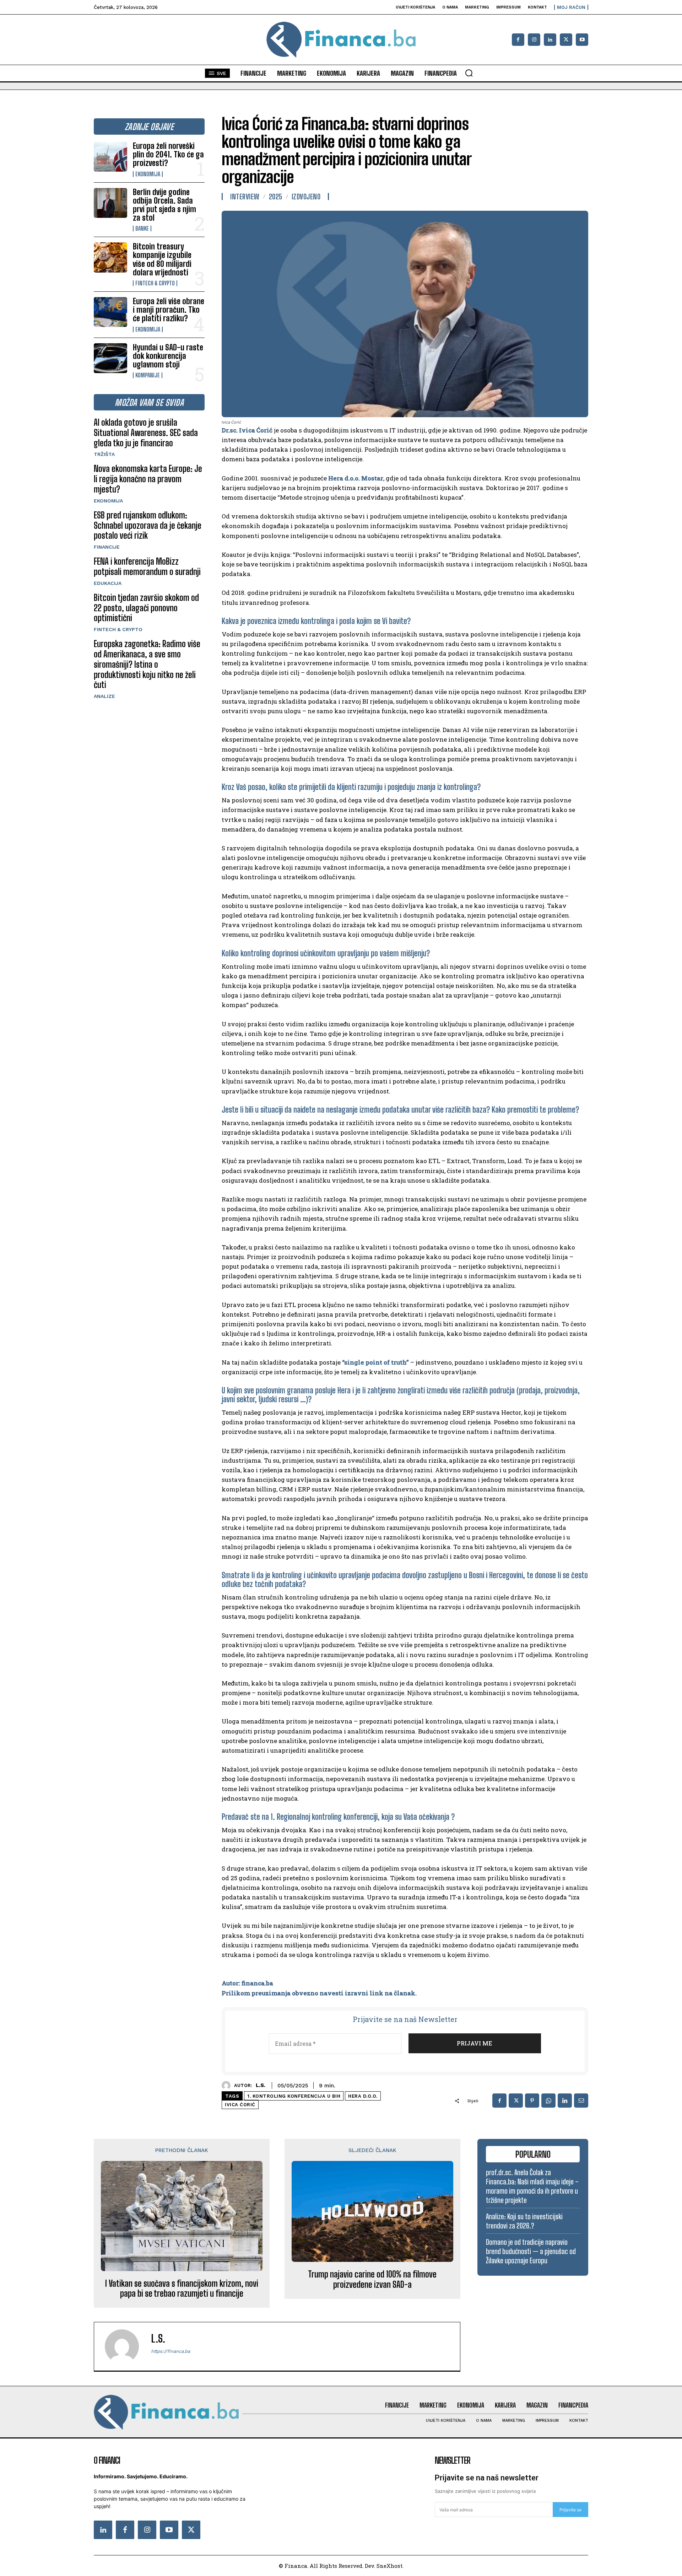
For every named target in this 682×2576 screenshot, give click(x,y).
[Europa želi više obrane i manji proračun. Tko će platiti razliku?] (110, 312)
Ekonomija (148, 174)
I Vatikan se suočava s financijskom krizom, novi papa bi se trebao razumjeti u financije (182, 2289)
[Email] (581, 2101)
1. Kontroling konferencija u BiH (294, 2096)
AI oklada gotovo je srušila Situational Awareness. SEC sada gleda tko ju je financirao (146, 433)
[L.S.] (228, 2085)
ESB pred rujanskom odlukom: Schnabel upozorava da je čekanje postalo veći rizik (148, 525)
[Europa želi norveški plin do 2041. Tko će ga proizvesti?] (110, 157)
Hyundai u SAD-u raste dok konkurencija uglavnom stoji (168, 356)
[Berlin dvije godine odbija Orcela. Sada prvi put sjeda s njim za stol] (110, 203)
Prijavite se (570, 2510)
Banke (142, 228)
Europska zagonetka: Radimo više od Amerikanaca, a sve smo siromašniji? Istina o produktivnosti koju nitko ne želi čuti (147, 664)
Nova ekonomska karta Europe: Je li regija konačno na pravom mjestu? (148, 479)
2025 (276, 197)
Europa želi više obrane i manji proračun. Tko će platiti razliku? (169, 310)
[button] (469, 73)
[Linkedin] (550, 40)
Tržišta (104, 454)
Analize (104, 696)
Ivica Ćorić (240, 2105)
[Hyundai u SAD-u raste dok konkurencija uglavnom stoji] (110, 358)
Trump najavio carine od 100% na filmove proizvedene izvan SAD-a (372, 2279)
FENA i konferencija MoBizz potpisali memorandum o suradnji (147, 566)
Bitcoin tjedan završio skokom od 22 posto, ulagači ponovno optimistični (146, 608)
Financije (107, 547)
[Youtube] (582, 40)
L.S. (261, 2085)
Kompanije (148, 375)
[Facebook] (518, 40)
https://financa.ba (170, 2351)
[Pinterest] (532, 2101)
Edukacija (108, 583)
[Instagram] (534, 40)
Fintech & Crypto (155, 283)
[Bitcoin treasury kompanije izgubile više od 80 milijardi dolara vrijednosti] (110, 257)
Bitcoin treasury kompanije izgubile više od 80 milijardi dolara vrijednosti (162, 259)
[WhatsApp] (548, 2101)
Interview (245, 197)
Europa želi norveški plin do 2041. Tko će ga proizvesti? (168, 154)
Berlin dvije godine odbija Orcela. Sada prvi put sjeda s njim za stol (164, 205)
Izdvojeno (306, 197)
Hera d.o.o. (363, 2096)
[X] (566, 40)
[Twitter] (191, 2530)
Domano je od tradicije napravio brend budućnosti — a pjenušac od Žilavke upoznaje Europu (531, 2251)
